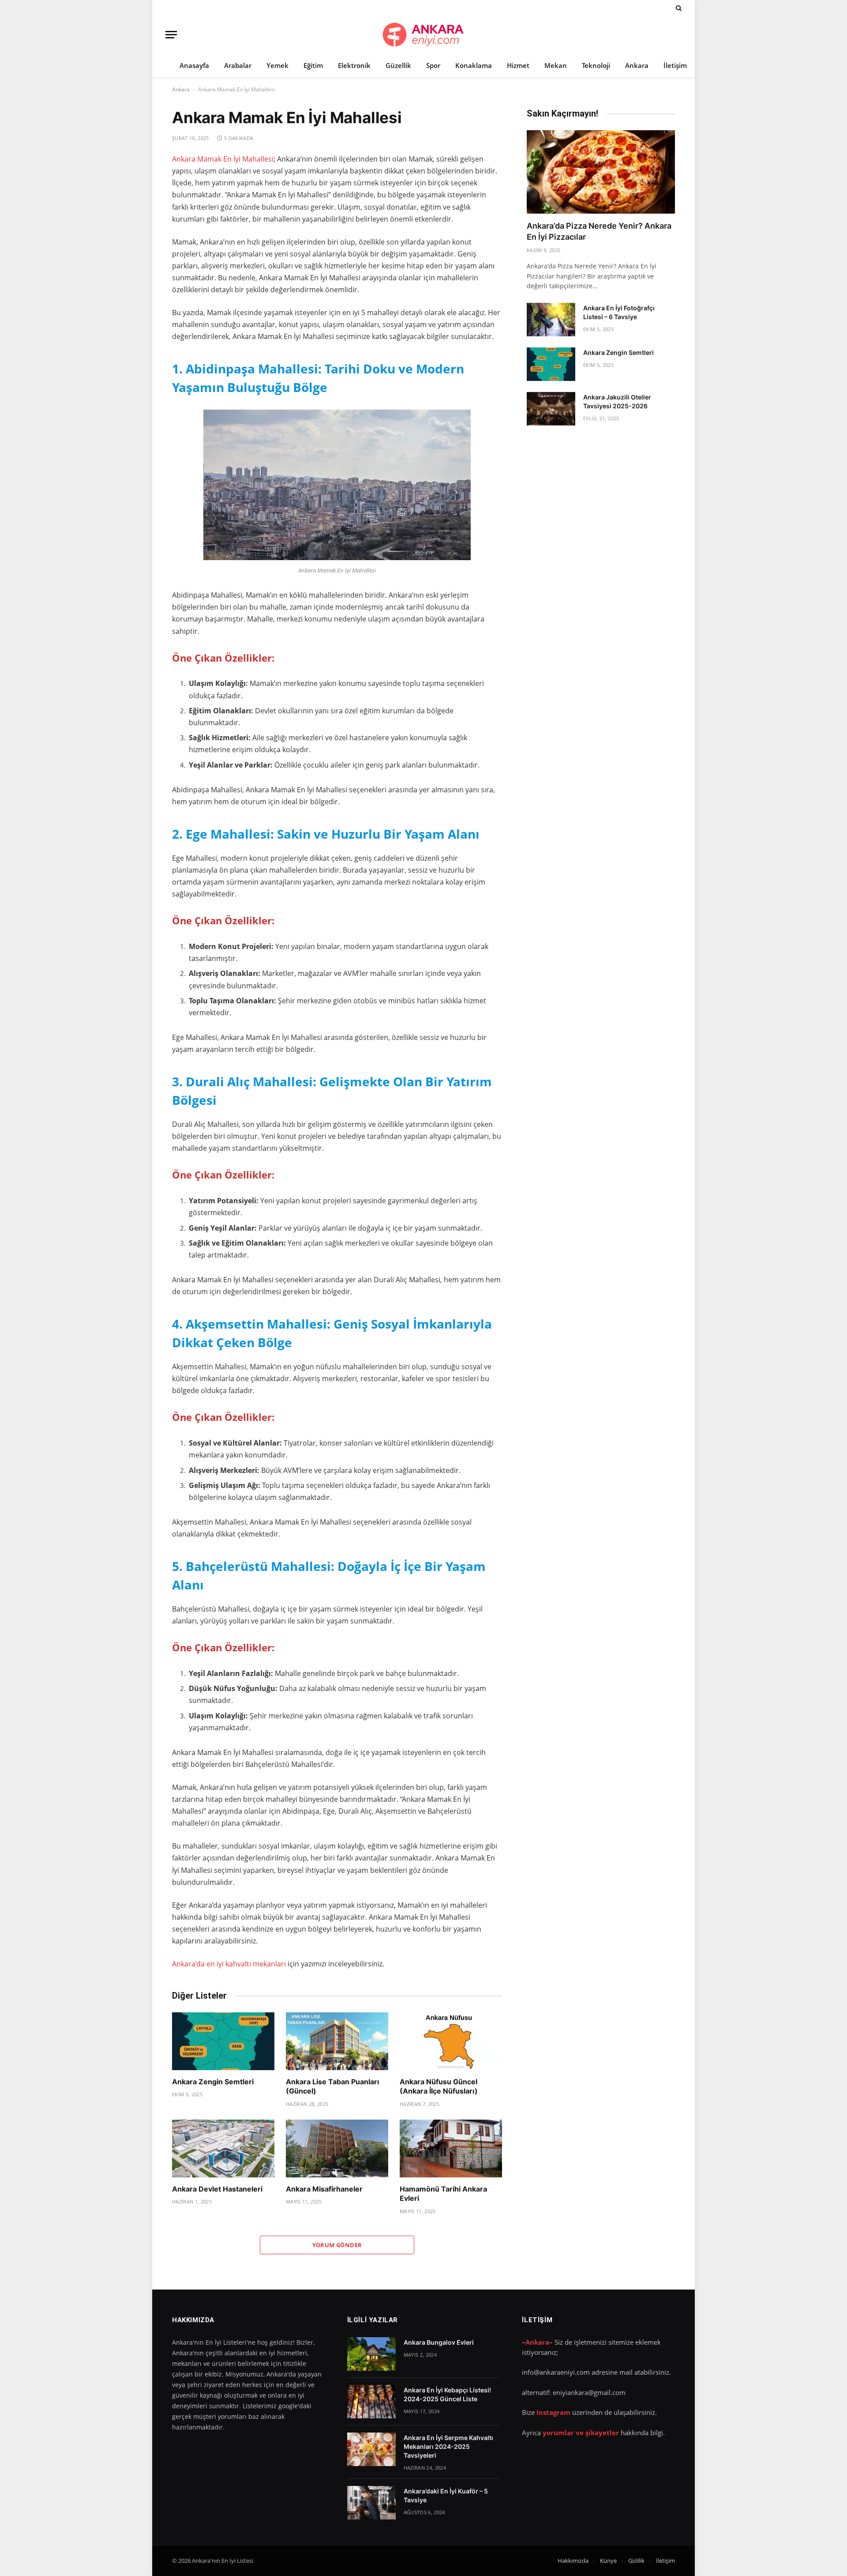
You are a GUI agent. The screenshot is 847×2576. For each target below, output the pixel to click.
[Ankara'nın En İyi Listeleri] (423, 35)
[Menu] (171, 35)
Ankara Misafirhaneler (324, 2189)
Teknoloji (596, 65)
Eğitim (313, 65)
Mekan (556, 65)
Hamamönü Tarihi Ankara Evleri (443, 2194)
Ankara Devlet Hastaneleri (217, 2189)
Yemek (277, 65)
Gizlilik (636, 2561)
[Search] (678, 8)
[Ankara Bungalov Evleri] (371, 2354)
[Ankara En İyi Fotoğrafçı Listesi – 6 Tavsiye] (551, 320)
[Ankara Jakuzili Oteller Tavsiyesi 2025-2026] (551, 409)
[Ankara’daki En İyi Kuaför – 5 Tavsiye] (371, 2503)
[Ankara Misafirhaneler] (337, 2149)
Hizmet (518, 65)
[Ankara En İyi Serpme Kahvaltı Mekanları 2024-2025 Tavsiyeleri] (371, 2449)
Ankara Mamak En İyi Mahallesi (223, 159)
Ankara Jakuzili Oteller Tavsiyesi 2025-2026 (617, 401)
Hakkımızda (573, 2561)
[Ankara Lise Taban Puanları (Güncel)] (337, 2041)
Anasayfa (194, 65)
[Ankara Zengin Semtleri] (223, 2041)
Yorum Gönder (337, 2245)
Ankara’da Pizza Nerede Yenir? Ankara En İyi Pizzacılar (599, 231)
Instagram (553, 2412)
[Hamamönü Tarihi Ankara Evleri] (451, 2149)
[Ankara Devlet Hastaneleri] (223, 2149)
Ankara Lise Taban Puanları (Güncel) (332, 2086)
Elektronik (354, 65)
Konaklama (474, 65)
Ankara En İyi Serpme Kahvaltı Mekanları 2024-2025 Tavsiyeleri (448, 2446)
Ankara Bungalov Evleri (439, 2342)
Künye (608, 2561)
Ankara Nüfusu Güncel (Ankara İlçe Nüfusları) (439, 2086)
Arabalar (238, 65)
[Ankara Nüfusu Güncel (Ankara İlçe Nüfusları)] (451, 2041)
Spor (433, 65)
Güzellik (398, 65)
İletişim (675, 65)
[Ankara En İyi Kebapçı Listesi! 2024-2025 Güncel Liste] (371, 2402)
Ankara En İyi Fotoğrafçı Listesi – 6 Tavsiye (619, 312)
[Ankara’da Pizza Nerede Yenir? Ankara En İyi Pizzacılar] (601, 172)
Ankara (637, 65)
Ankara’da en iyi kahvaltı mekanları (229, 1964)
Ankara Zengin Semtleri (213, 2082)
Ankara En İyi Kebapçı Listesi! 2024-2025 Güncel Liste (447, 2394)
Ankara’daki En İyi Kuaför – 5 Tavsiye (446, 2495)
